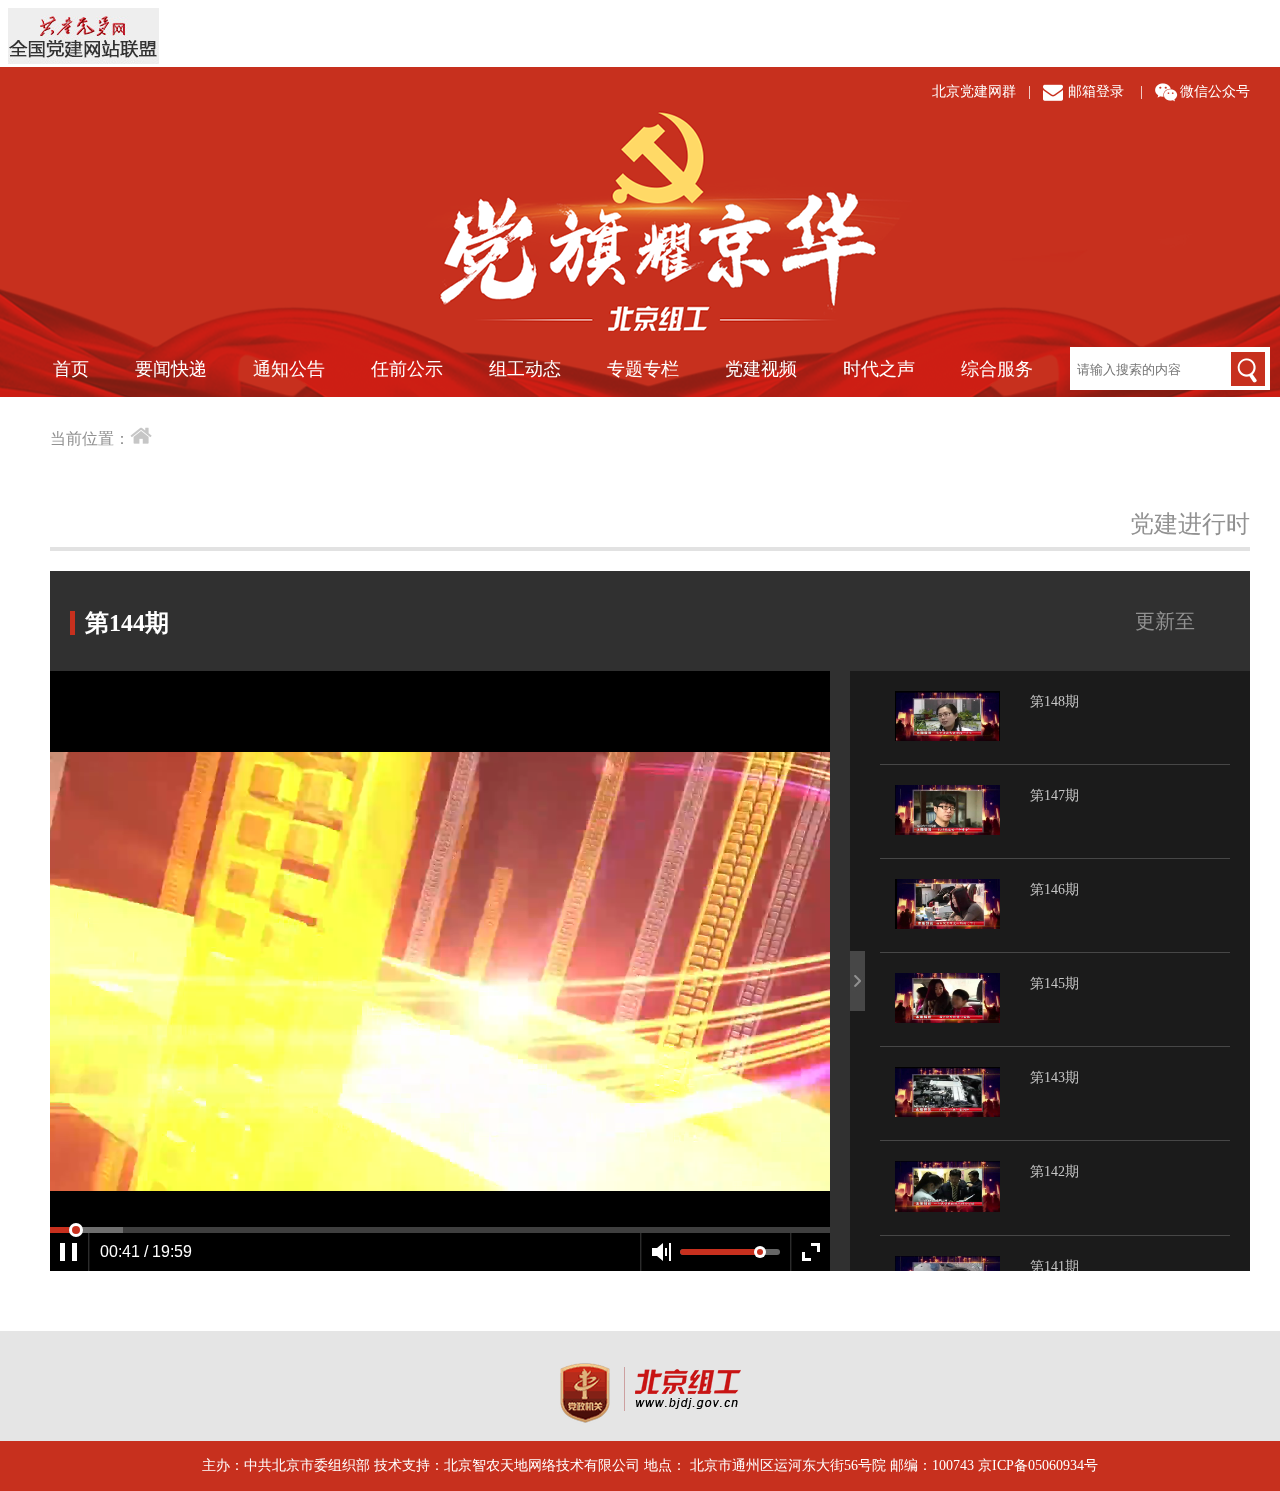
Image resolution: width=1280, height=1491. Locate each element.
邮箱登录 (1096, 91)
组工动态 (525, 369)
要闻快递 (171, 369)
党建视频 (761, 369)
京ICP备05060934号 (1038, 1465)
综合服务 (997, 369)
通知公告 (289, 369)
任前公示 (407, 369)
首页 (71, 369)
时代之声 (879, 369)
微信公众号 (1215, 91)
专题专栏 (643, 369)
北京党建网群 (974, 91)
